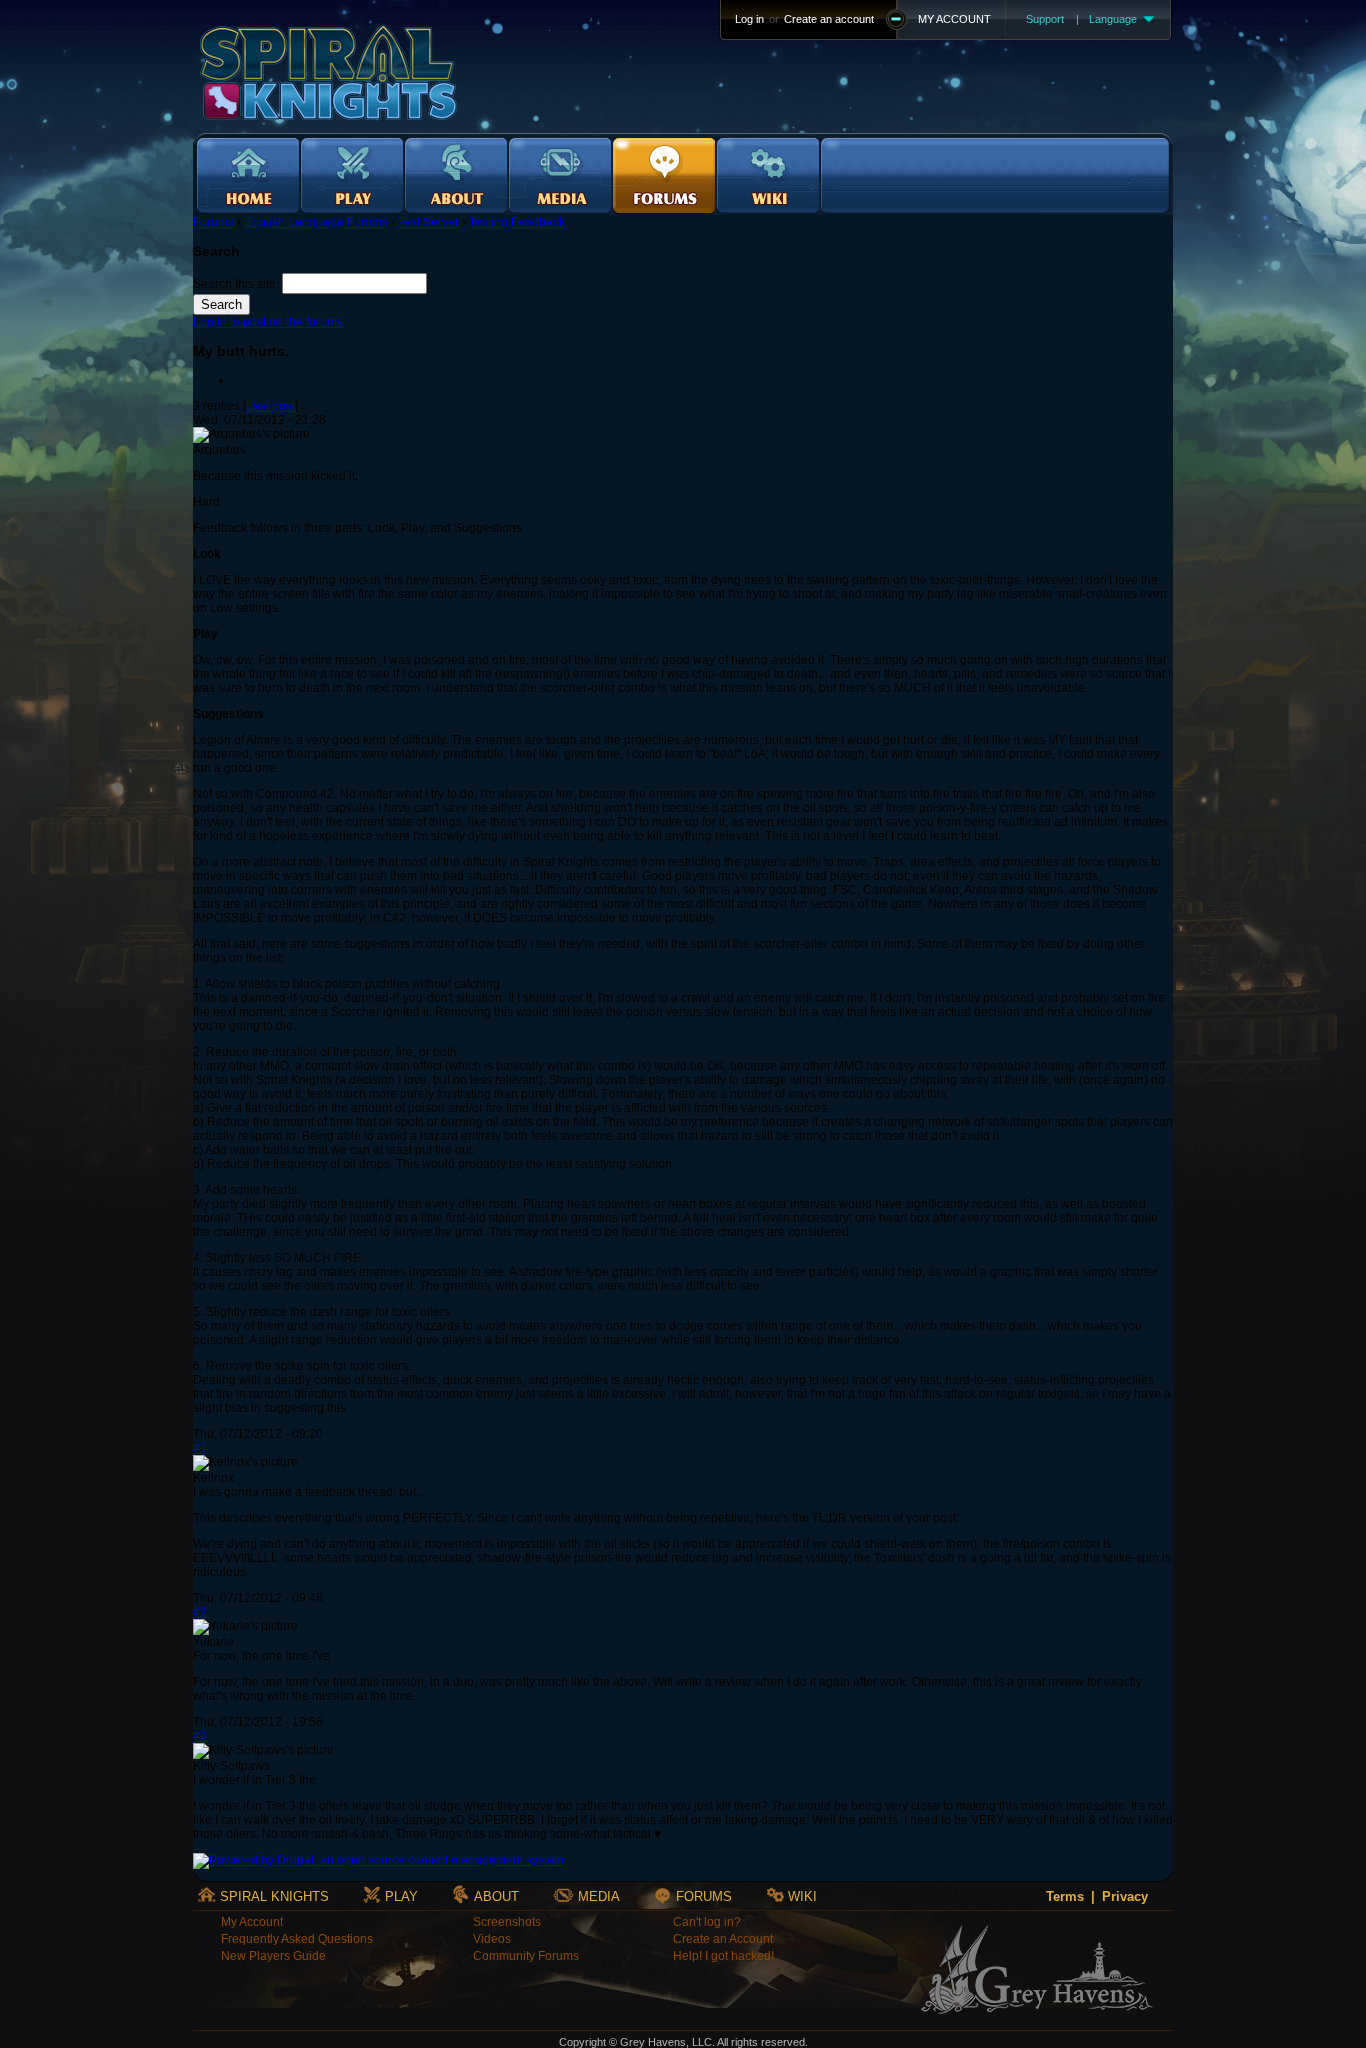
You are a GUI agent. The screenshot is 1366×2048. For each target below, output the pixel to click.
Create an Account (723, 1939)
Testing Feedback (517, 222)
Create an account (829, 19)
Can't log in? (707, 1922)
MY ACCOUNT (954, 19)
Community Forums (526, 1956)
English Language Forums (316, 222)
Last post (270, 406)
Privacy (1125, 1896)
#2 (200, 1612)
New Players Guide (273, 1956)
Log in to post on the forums (268, 322)
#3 (200, 1736)
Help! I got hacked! (723, 1956)
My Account (252, 1922)
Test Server (428, 222)
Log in (749, 19)
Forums (213, 222)
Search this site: (237, 284)
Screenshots (507, 1922)
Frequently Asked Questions (297, 1939)
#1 (200, 1448)
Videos (492, 1939)
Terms (1065, 1896)
